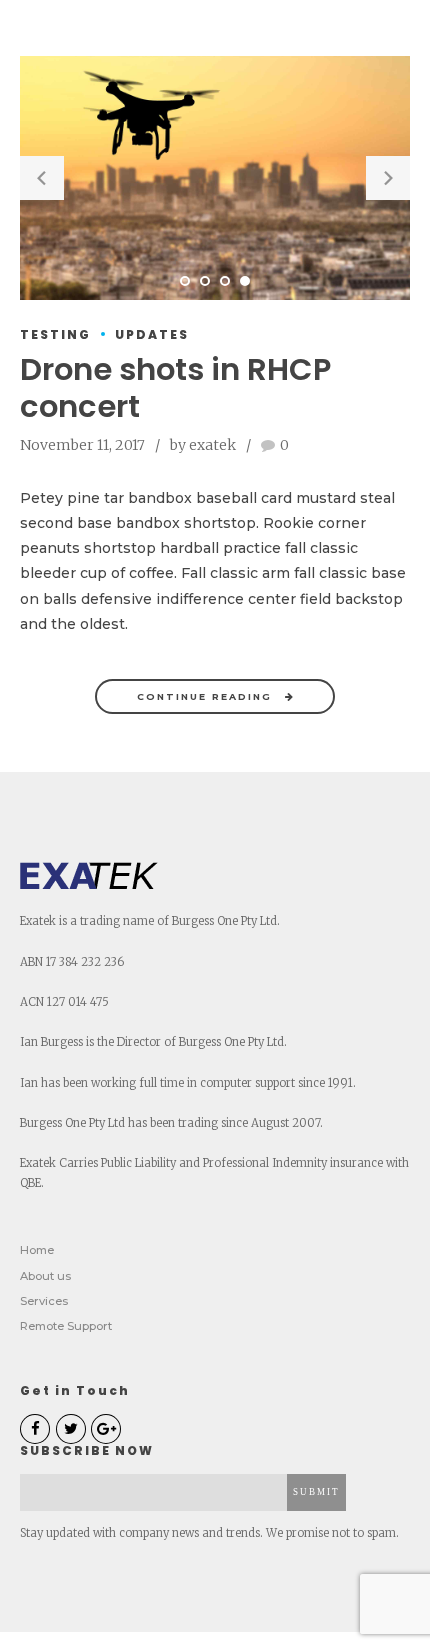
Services (44, 1301)
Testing (55, 334)
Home (37, 1250)
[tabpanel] (215, 178)
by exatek (203, 445)
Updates (152, 334)
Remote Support (66, 1326)
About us (45, 1276)
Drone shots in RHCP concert (175, 388)
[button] (42, 178)
